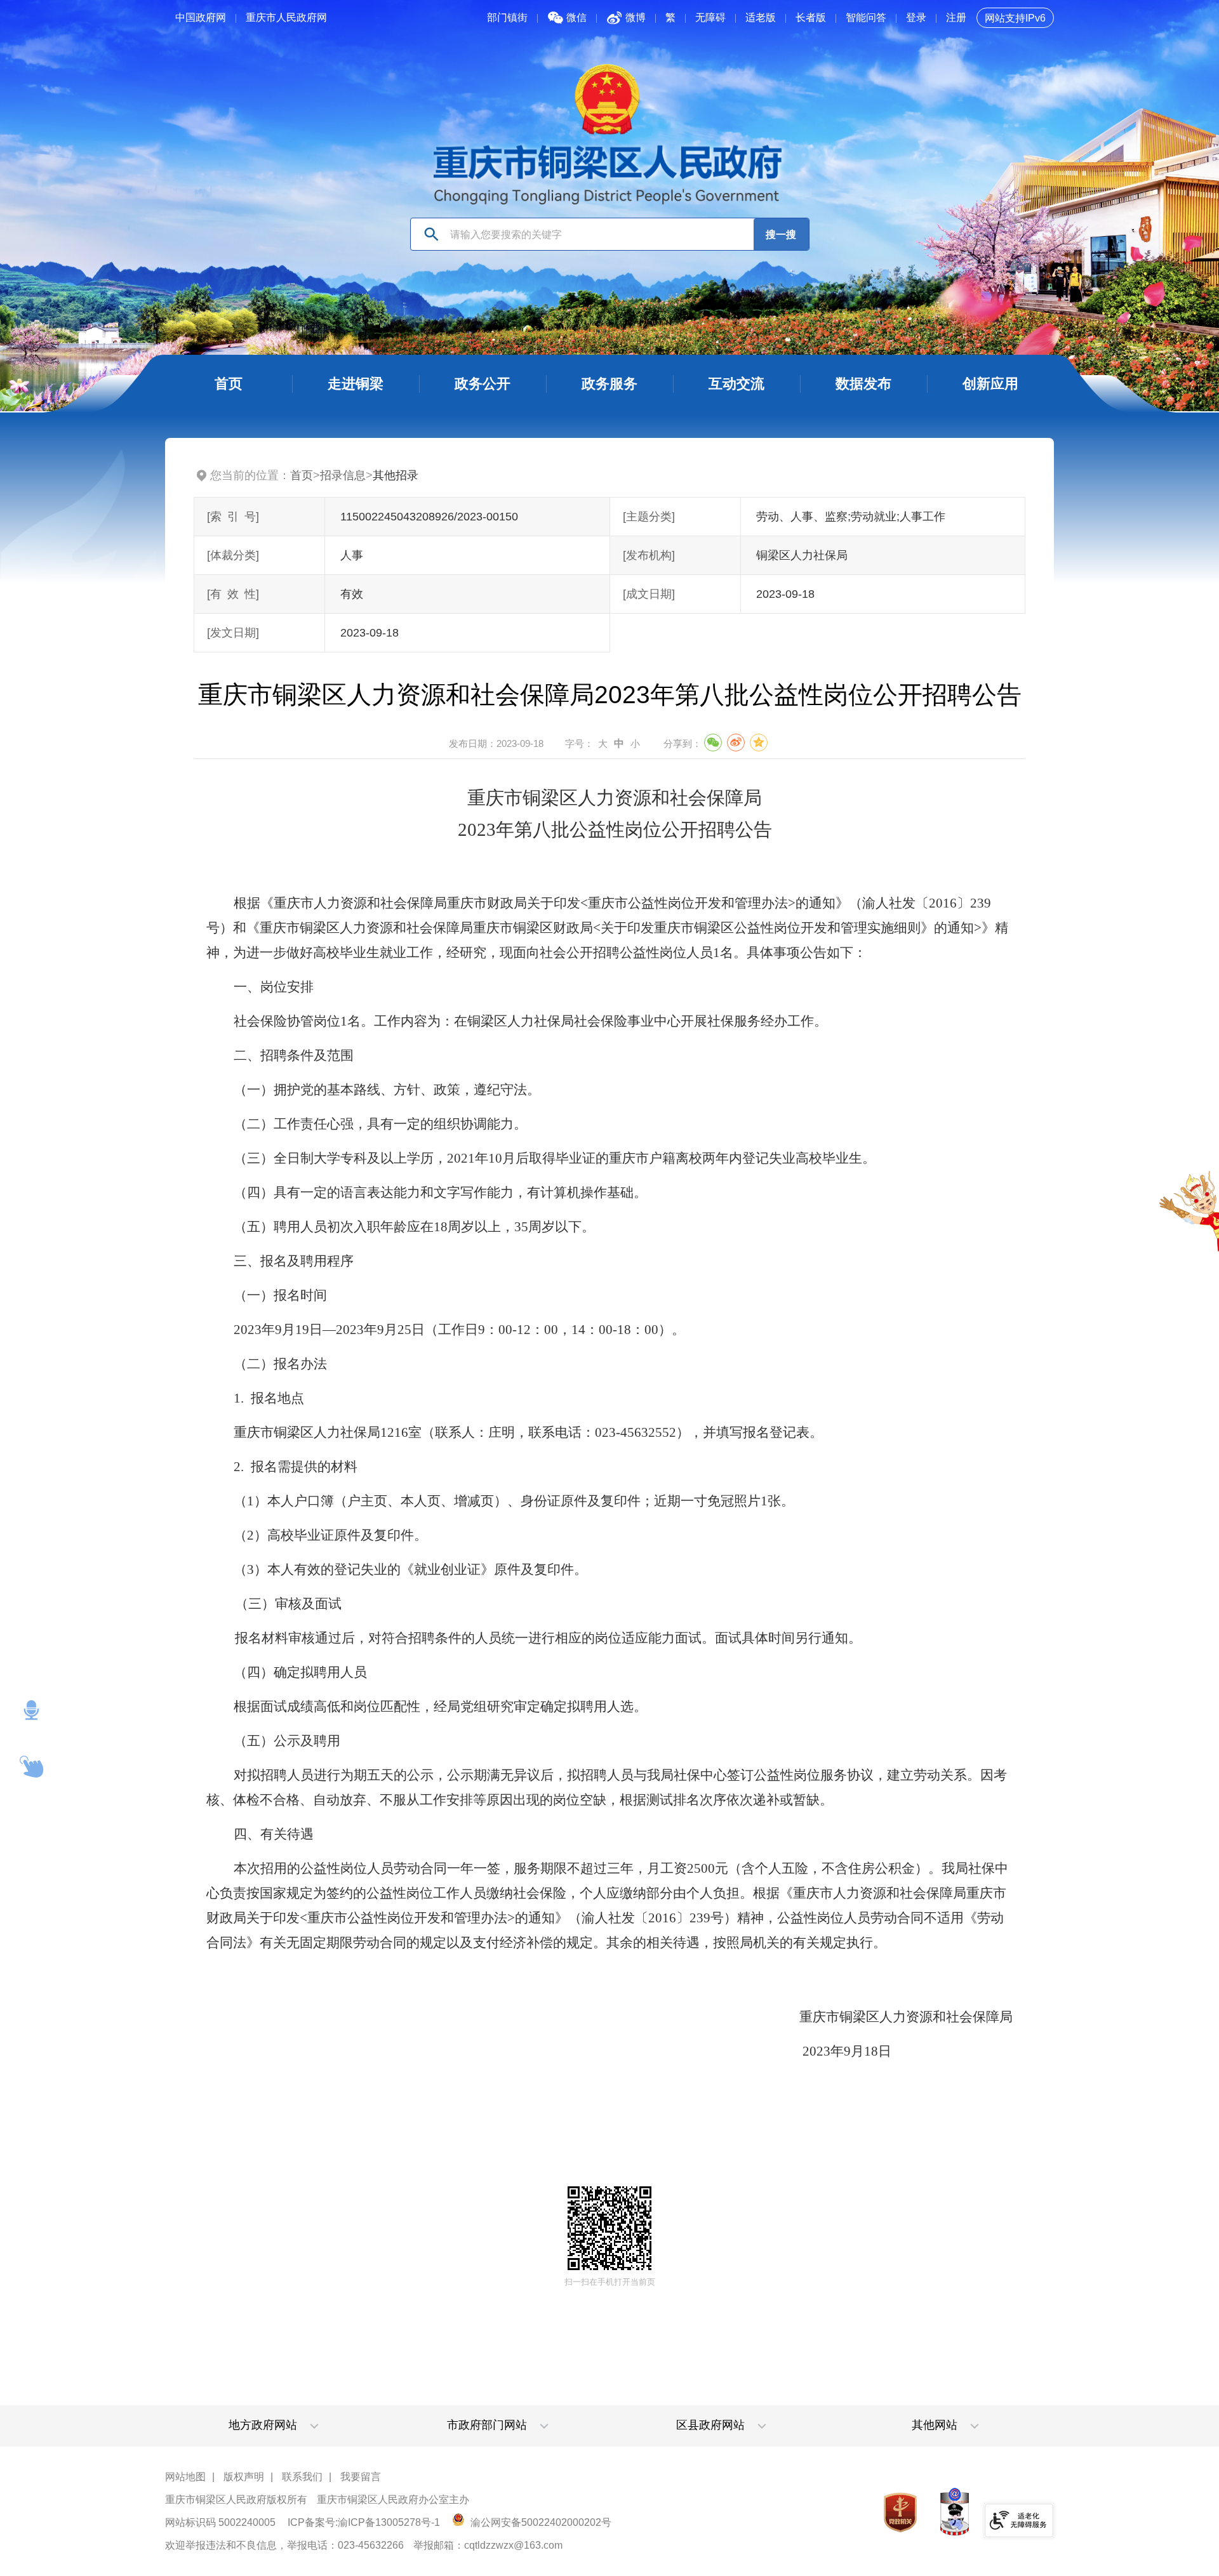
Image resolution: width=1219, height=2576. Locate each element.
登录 (916, 17)
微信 (576, 17)
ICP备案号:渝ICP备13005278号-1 (364, 2522)
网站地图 (185, 2477)
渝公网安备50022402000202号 (540, 2522)
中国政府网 (201, 17)
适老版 (761, 17)
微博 (636, 17)
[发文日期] (233, 633)
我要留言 (361, 2477)
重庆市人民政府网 (286, 17)
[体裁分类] (233, 555)
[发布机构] (649, 555)
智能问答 (866, 17)
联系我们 (302, 2477)
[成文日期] (649, 594)
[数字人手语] (32, 1767)
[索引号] (233, 517)
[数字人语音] (32, 1710)
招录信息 (343, 475)
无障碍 (710, 17)
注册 (956, 17)
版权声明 (244, 2477)
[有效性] (233, 594)
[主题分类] (649, 517)
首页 (302, 475)
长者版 (811, 17)
